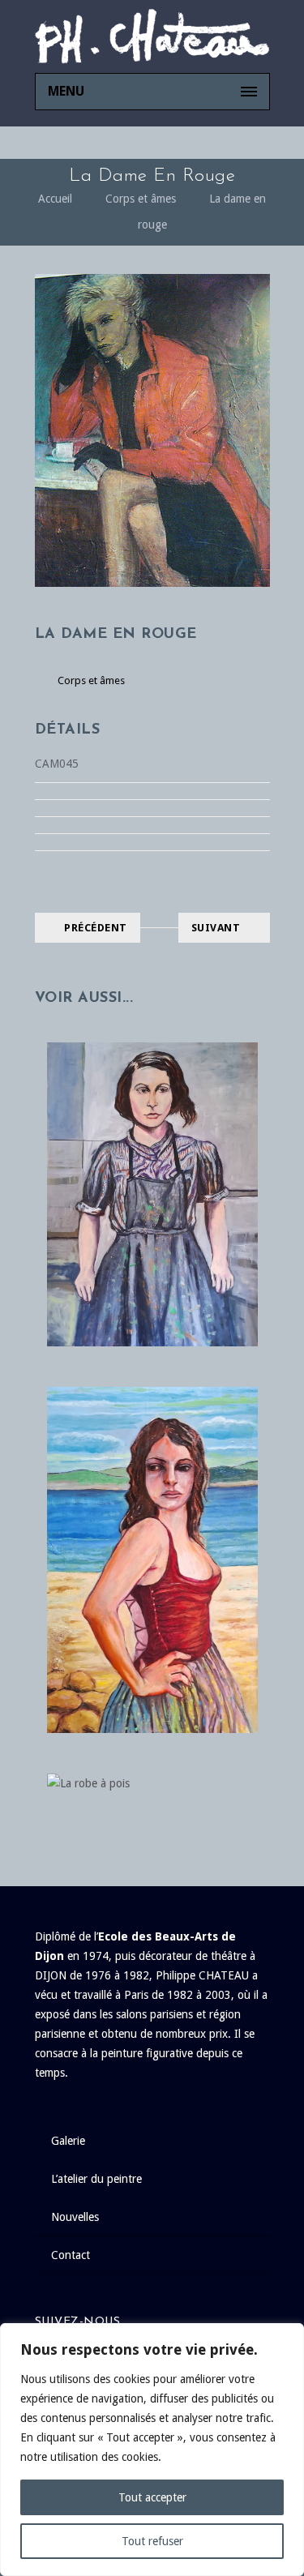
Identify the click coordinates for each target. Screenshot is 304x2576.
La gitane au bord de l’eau (152, 1543)
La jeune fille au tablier (152, 1162)
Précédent (96, 928)
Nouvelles (75, 2217)
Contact (71, 2255)
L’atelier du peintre (96, 2179)
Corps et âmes (141, 199)
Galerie (68, 2141)
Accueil (55, 199)
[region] (152, 2450)
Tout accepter (152, 2497)
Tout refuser (152, 2541)
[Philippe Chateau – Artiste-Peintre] (152, 36)
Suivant (216, 928)
